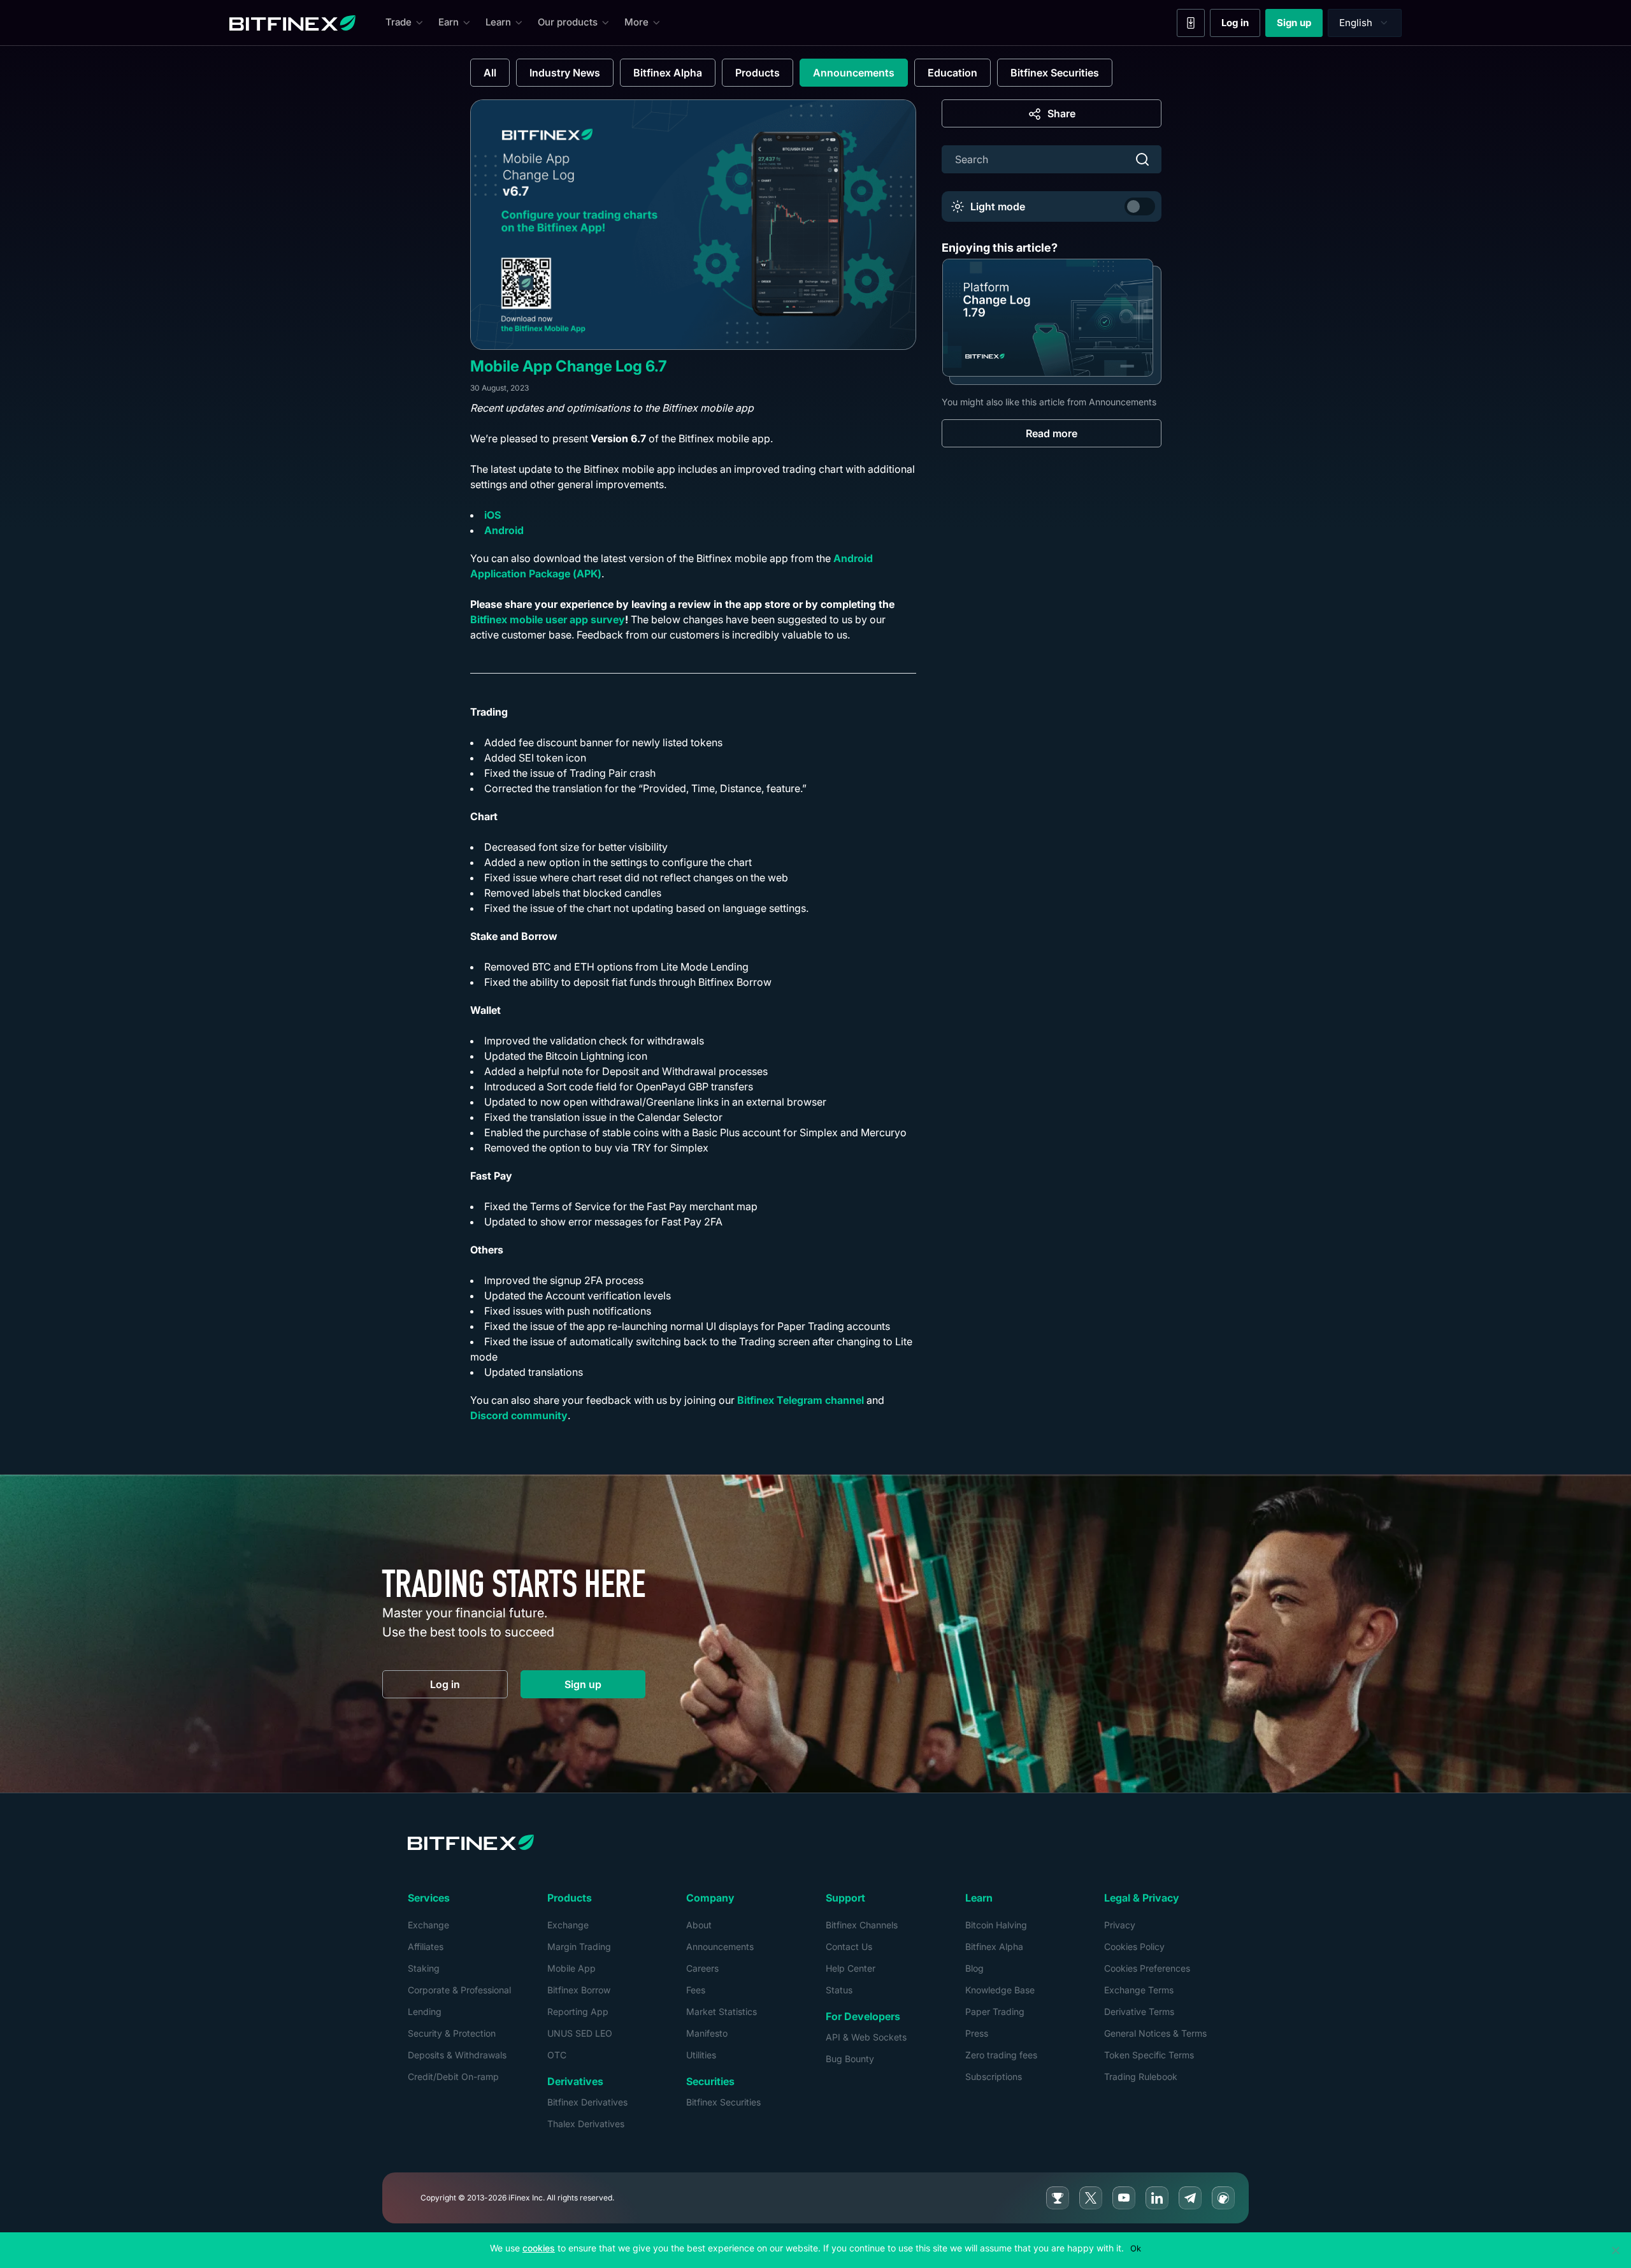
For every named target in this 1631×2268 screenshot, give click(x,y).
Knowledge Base (1000, 1990)
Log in (1241, 25)
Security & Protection (452, 2033)
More (636, 22)
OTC (557, 2055)
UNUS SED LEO (580, 2033)
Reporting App (578, 2012)
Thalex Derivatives (586, 2124)
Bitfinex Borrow (579, 1990)
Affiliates (426, 1947)
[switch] (1140, 206)
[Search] (1142, 159)
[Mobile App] (1191, 23)
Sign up (1300, 25)
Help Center (851, 1968)
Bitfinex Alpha (668, 73)
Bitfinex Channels (862, 1925)
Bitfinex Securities (1055, 73)
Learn (498, 22)
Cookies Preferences (1147, 1968)
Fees (696, 1990)
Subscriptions (994, 2077)
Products (758, 73)
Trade (399, 22)
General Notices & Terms (1155, 2033)
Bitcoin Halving (996, 1925)
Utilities (701, 2055)
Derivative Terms (1139, 2012)
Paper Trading (995, 2012)
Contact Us (849, 1947)
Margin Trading (579, 1947)
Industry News (565, 73)
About (699, 1925)
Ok (1136, 2248)
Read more (1052, 433)
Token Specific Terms (1149, 2055)
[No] (1615, 2250)
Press (977, 2033)
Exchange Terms (1139, 1990)
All (490, 73)
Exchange (428, 1925)
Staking (424, 1968)
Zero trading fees (1001, 2055)
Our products (568, 22)
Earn (449, 22)
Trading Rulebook (1141, 2077)
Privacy (1120, 1925)
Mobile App (571, 1968)
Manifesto (707, 2033)
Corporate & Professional (459, 1990)
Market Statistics (722, 2012)
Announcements (854, 73)
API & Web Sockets (866, 2037)
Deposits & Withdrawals (457, 2055)
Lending (425, 2012)
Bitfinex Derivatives (587, 2102)
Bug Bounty (850, 2059)
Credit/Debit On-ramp (453, 2077)
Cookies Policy (1134, 1947)
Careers (702, 1968)
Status (839, 1990)
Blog (974, 1968)
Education (952, 73)
